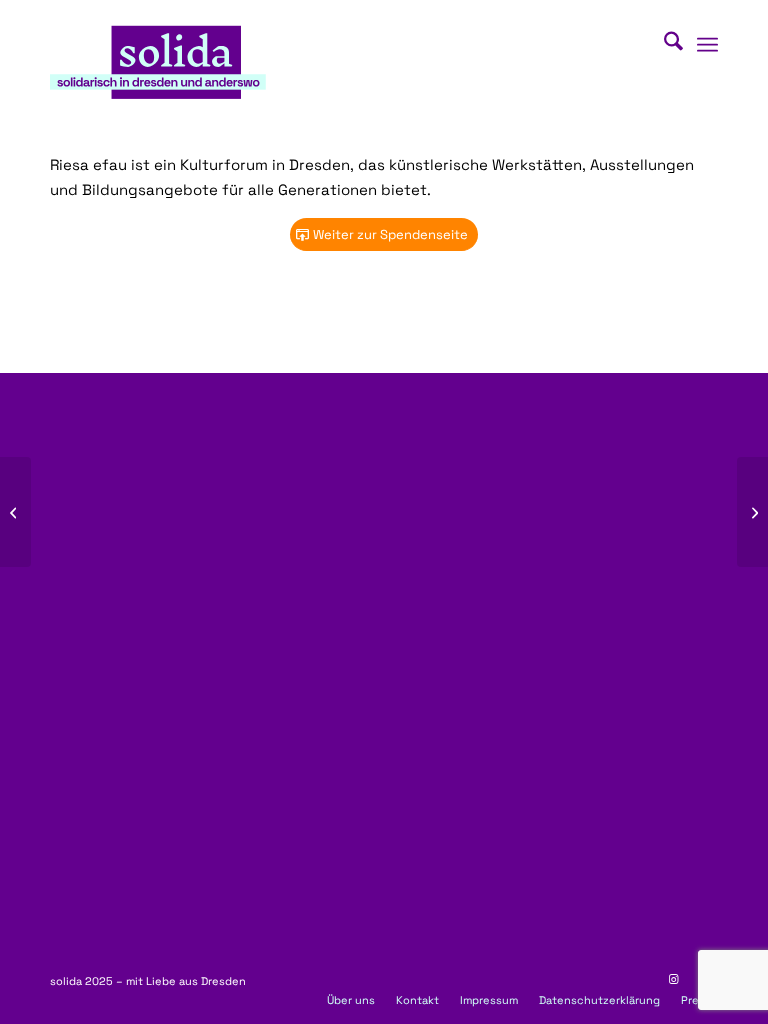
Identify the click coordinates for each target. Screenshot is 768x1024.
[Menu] (707, 45)
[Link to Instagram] (673, 979)
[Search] (663, 45)
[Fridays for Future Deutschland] (15, 512)
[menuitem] (663, 45)
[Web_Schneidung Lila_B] (158, 59)
